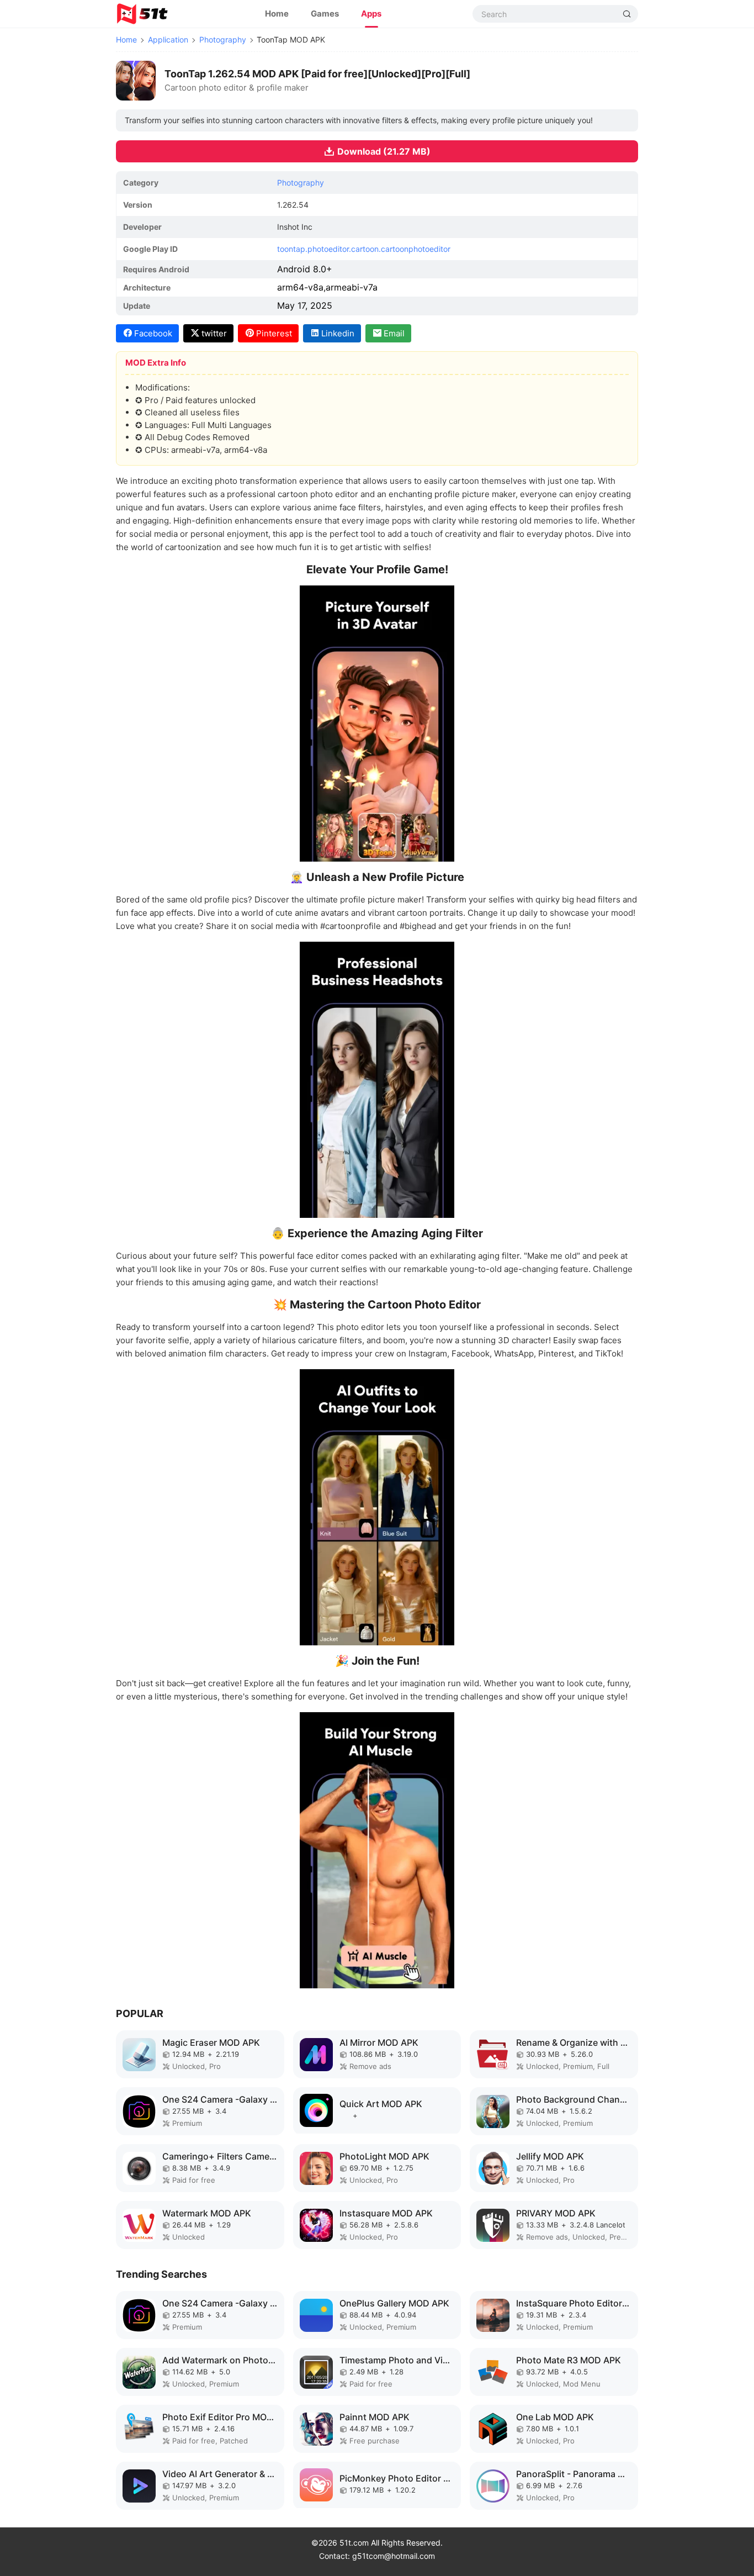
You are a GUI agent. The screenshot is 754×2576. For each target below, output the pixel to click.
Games (325, 14)
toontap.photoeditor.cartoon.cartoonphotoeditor (364, 249)
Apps (371, 14)
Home (277, 14)
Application (168, 39)
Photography (223, 39)
